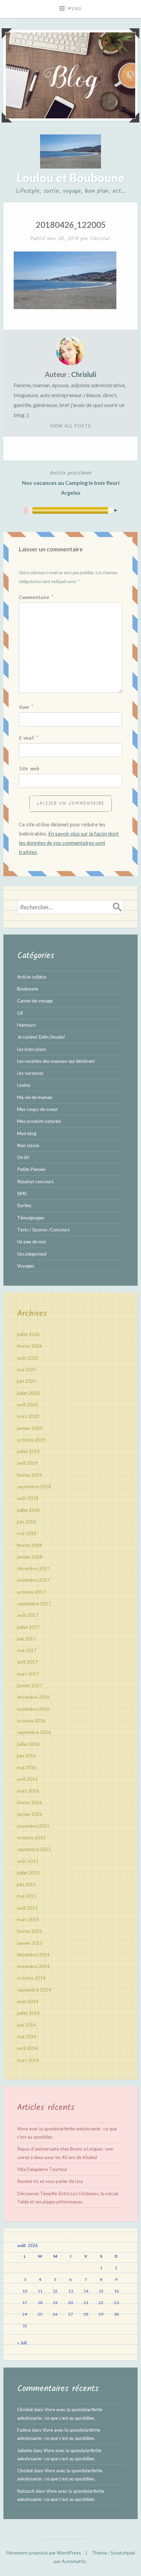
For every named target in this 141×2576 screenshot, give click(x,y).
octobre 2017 (31, 1592)
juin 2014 (27, 2025)
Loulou (24, 1085)
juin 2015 (27, 1884)
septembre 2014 (34, 1990)
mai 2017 (27, 1650)
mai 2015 (27, 1896)
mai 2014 (27, 2037)
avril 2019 (27, 1463)
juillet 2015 (28, 1873)
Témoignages (31, 1218)
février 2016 (30, 1803)
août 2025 (28, 1358)
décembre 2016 (33, 1697)
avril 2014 (27, 2048)
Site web (29, 769)
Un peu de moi (31, 1242)
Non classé (28, 1145)
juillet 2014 (28, 2013)
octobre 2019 (31, 1440)
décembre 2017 (33, 1568)
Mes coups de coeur (37, 1109)
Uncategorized (32, 1254)
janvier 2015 (30, 1943)
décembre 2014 (33, 1955)
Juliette (24, 2450)
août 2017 (28, 1615)
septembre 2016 (34, 1732)
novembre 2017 (33, 1580)
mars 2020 (28, 1416)
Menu (75, 9)
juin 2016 (27, 1756)
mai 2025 (27, 1370)
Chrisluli (101, 239)
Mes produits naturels (39, 1121)
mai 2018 (27, 1533)
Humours (26, 1025)
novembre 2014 (33, 1966)
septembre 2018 (34, 1487)
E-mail (28, 738)
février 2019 (30, 1475)
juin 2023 (27, 1381)
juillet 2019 (28, 1451)
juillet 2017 (28, 1627)
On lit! (23, 1157)
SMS (22, 1193)
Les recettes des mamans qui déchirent (56, 1061)
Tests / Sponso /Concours (43, 1230)
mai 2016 (27, 1767)
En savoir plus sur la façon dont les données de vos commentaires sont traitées (69, 843)
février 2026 (30, 1346)
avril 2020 (27, 1405)
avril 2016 (27, 1779)
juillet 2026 (28, 1334)
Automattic (74, 2561)
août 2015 (28, 1861)
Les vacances (30, 1073)
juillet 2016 (28, 1744)
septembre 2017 (34, 1604)
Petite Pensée (31, 1169)
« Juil (22, 2343)
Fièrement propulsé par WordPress (44, 2553)
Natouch (26, 2491)
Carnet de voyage (35, 1001)
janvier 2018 (30, 1557)
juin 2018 (27, 1522)
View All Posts (70, 426)
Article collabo (32, 977)
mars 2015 (28, 1920)
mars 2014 (28, 2060)
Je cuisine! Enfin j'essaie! (41, 1037)
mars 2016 (28, 1791)
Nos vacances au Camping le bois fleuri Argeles (71, 482)
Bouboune (28, 989)
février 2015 (30, 1931)
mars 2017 (28, 1674)
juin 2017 (27, 1639)
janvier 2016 (30, 1814)
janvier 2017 (30, 1685)
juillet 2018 (28, 1510)
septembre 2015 (34, 1849)
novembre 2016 (33, 1709)
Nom (26, 708)
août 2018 (28, 1498)
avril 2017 (27, 1662)
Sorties (24, 1205)
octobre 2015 (31, 1838)
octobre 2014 (31, 1978)
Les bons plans (32, 1049)
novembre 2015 (33, 1826)
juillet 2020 (28, 1393)
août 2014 (28, 2001)
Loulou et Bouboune (71, 178)
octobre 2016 (31, 1721)
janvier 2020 (30, 1428)
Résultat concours (35, 1182)
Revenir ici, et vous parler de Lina (50, 2181)
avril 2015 (27, 1908)
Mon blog (27, 1133)
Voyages (26, 1266)
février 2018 (30, 1545)
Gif (20, 1013)
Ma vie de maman (35, 1097)
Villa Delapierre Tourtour (42, 2169)
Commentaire (36, 598)
